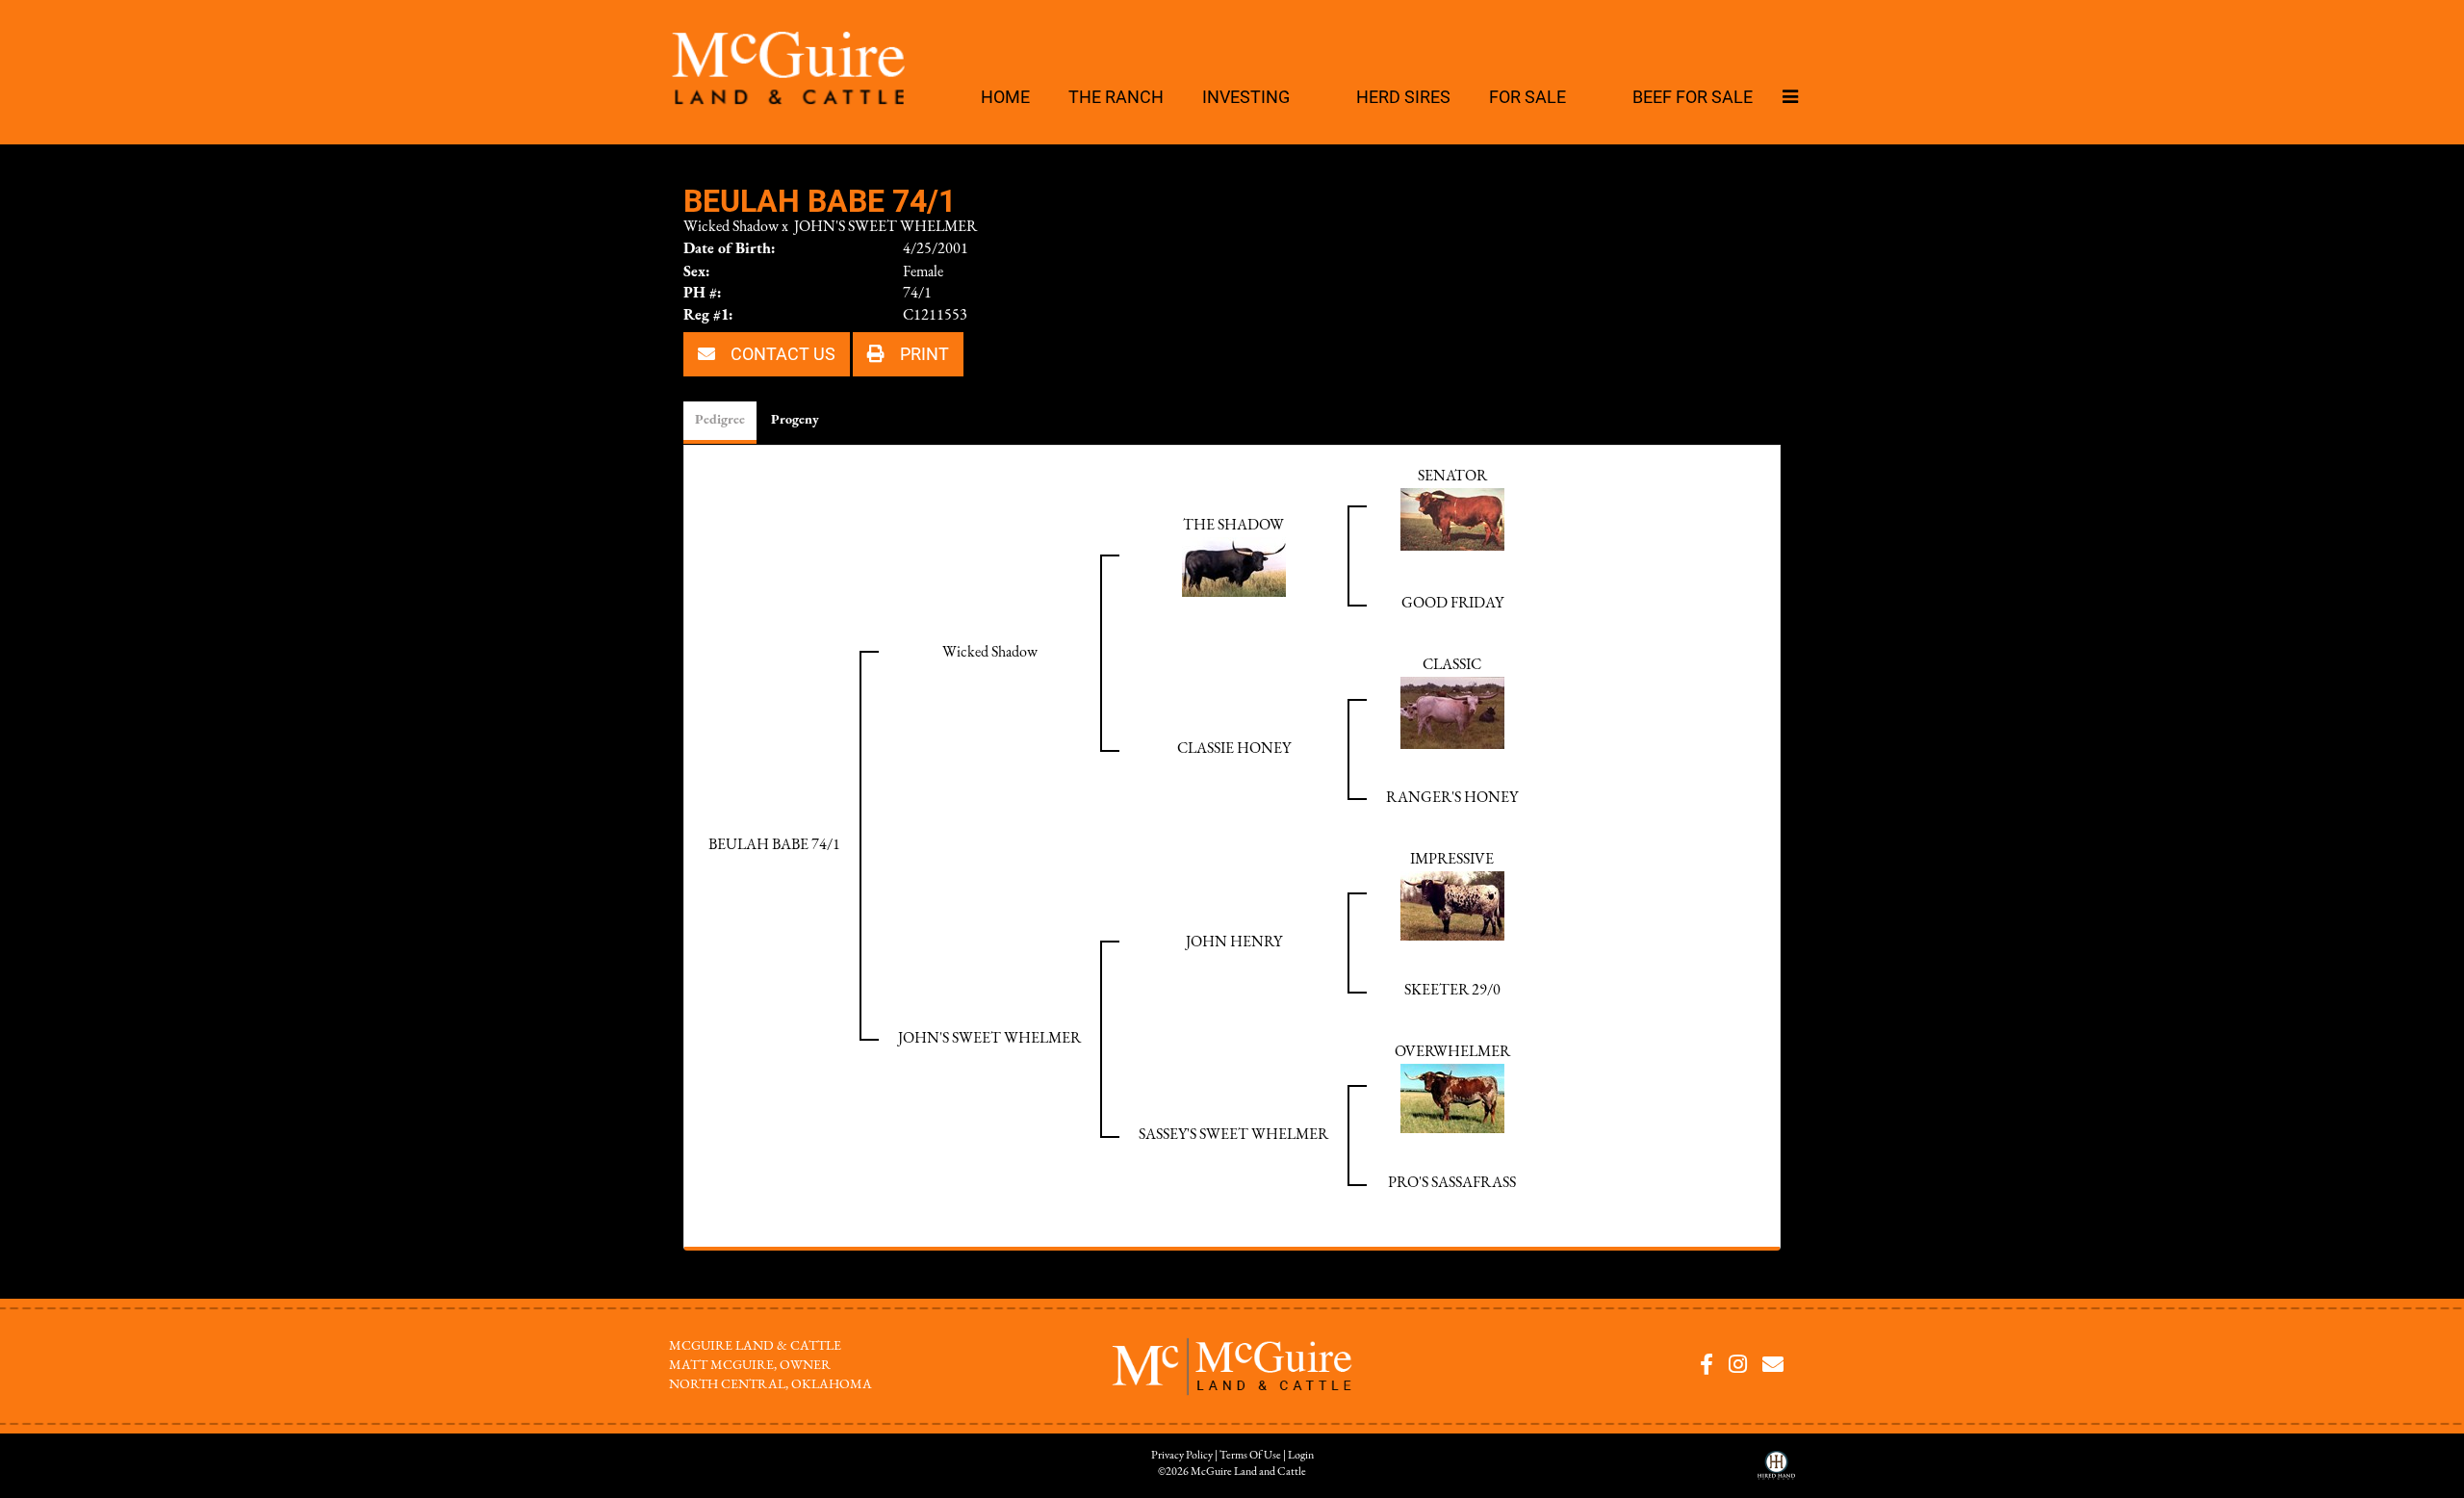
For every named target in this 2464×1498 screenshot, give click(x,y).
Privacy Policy (1182, 1456)
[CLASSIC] (1452, 711)
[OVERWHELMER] (1452, 1098)
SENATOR (1452, 477)
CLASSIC (1452, 665)
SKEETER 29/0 (1452, 991)
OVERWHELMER (1452, 1052)
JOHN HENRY (1234, 943)
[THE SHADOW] (1234, 566)
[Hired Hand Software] (1776, 1472)
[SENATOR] (1452, 518)
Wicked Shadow (731, 227)
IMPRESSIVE (1452, 860)
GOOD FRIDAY (1452, 604)
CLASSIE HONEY (1234, 749)
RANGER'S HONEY (1452, 798)
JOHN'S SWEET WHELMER (885, 227)
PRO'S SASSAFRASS (1452, 1183)
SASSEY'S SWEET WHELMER (1233, 1135)
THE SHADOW (1233, 526)
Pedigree (720, 420)
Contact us (781, 353)
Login (1301, 1456)
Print (923, 353)
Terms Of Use (1250, 1456)
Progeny (795, 420)
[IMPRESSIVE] (1452, 905)
